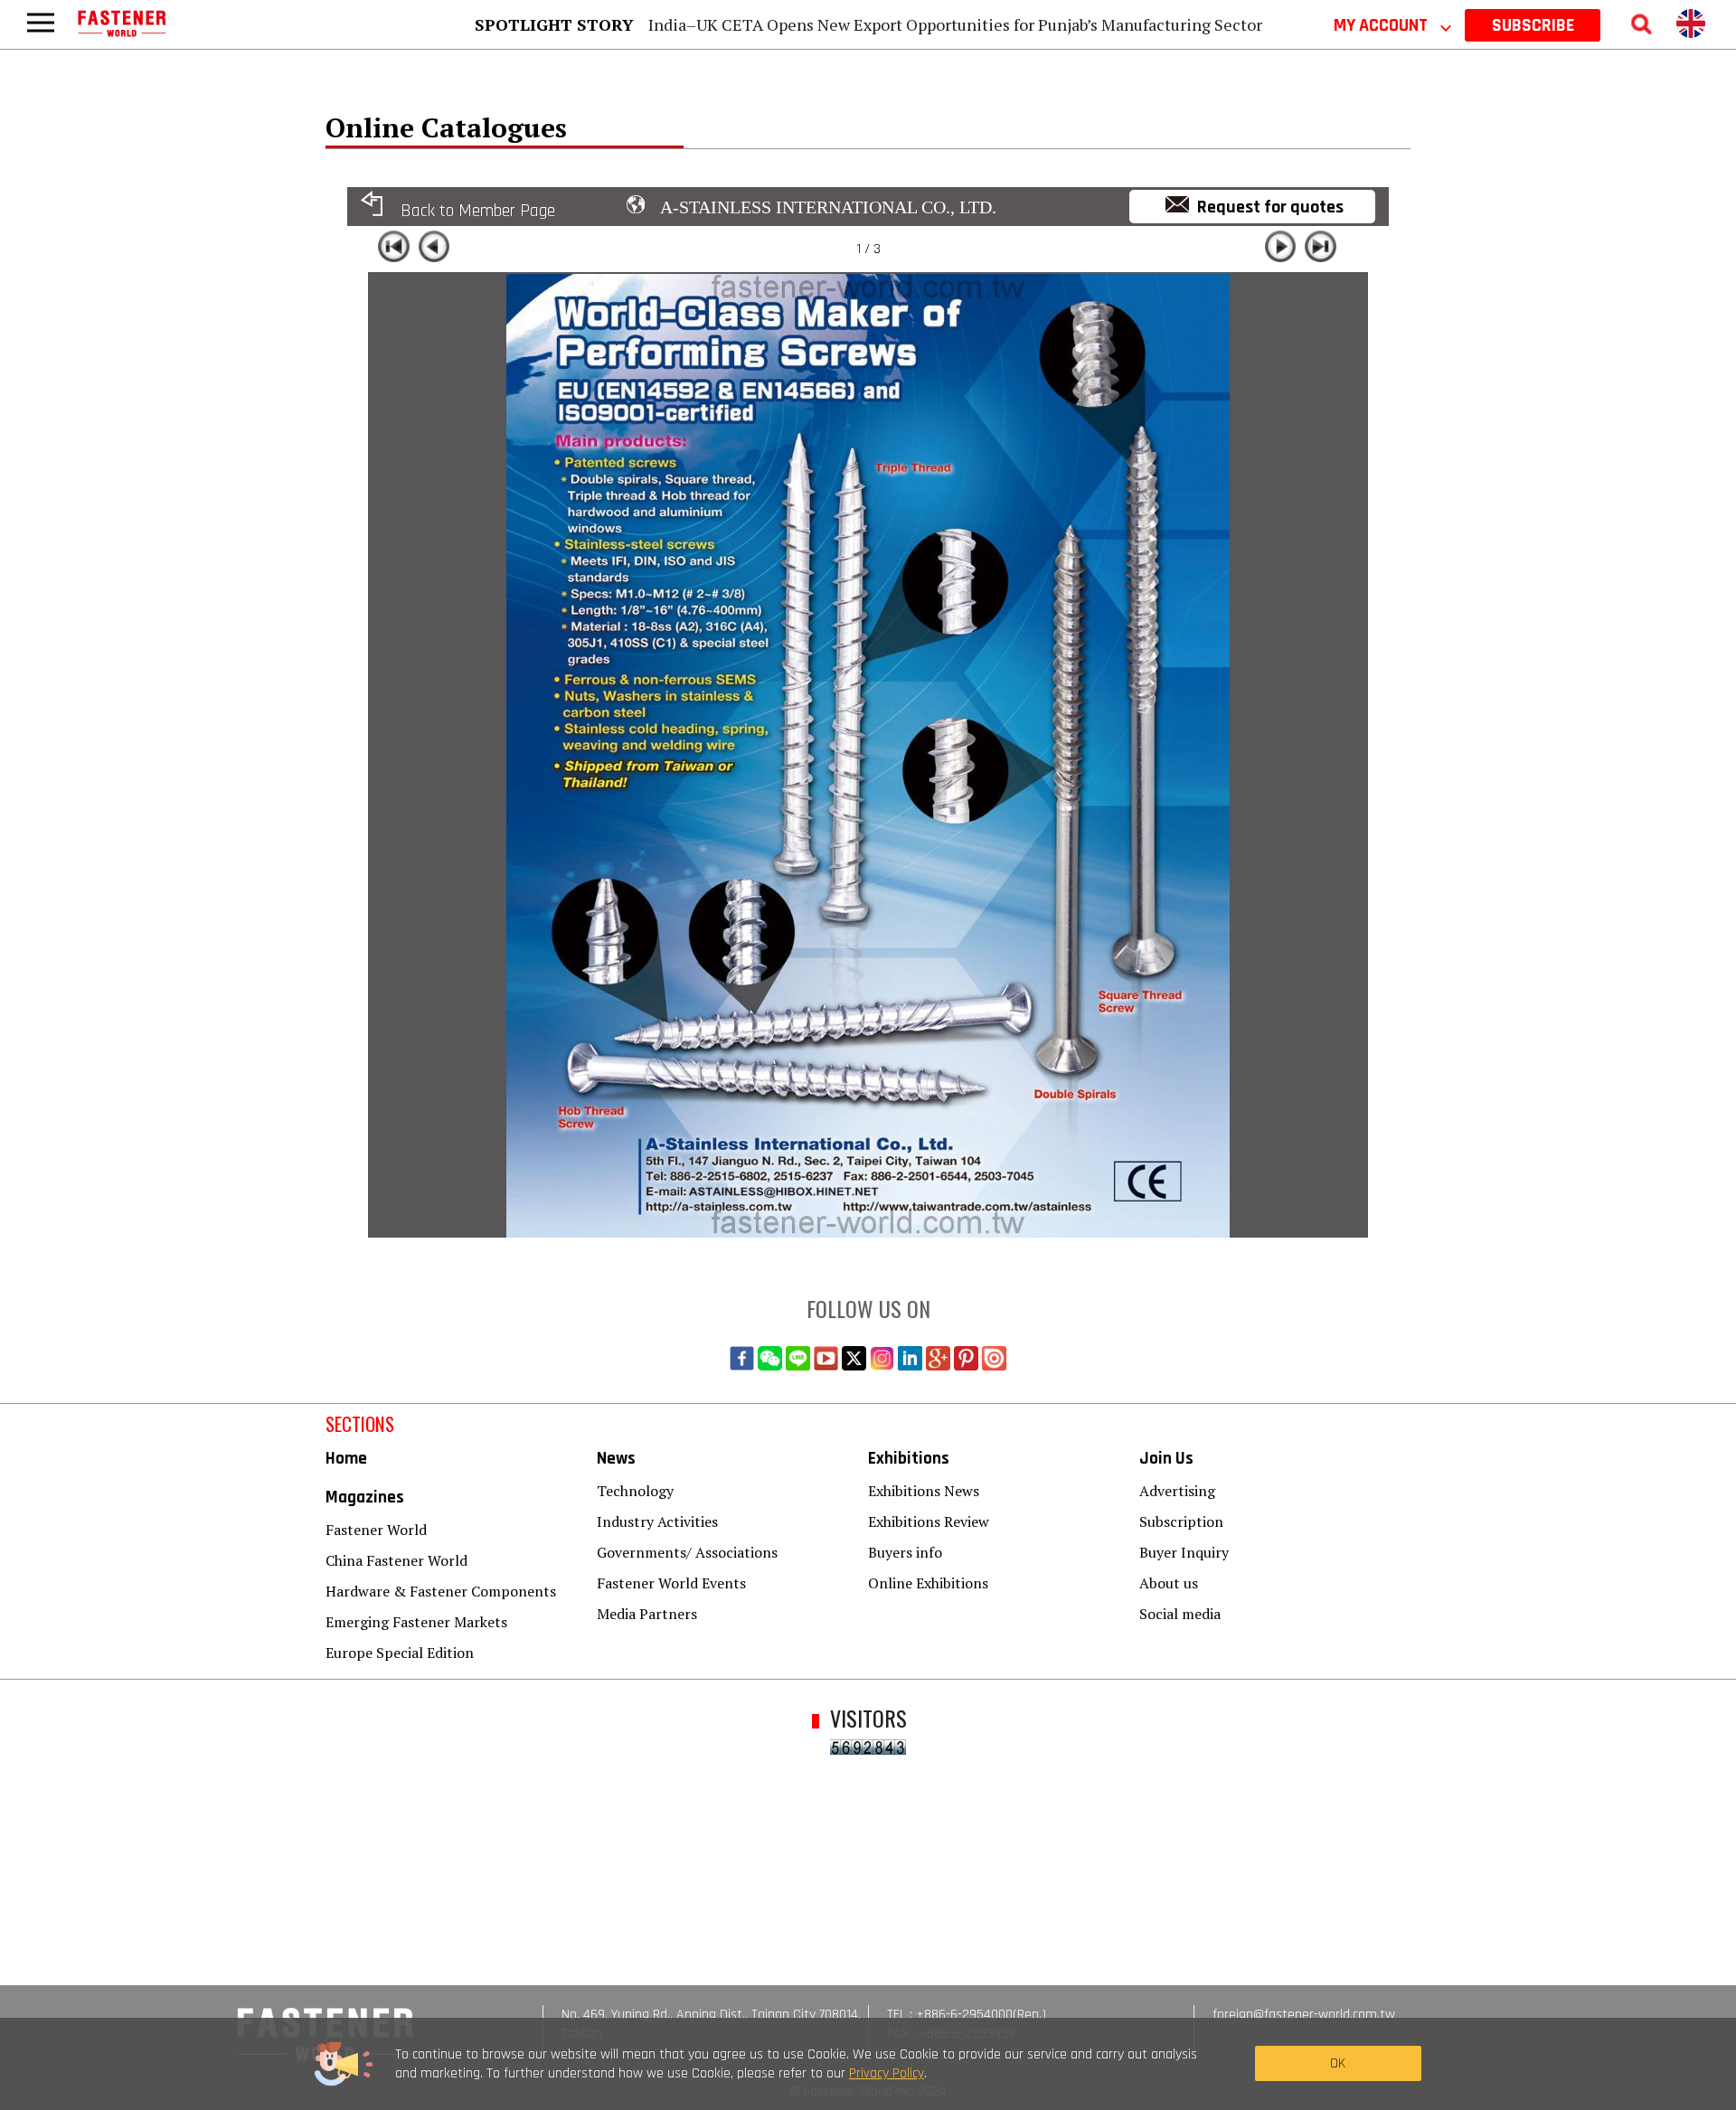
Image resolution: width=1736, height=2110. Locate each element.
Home (346, 1459)
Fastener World (376, 1530)
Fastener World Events (671, 1583)
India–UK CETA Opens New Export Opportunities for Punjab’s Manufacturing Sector (955, 24)
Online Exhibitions (928, 1583)
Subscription (1181, 1521)
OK (1338, 2063)
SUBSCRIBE (1533, 25)
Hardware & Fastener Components (441, 1591)
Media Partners (647, 1614)
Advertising (1177, 1491)
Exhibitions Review (929, 1521)
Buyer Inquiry (1184, 1552)
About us (1169, 1583)
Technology (635, 1491)
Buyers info (905, 1552)
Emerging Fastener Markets (416, 1622)
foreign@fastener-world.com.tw (1304, 2015)
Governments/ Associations (687, 1552)
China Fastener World (396, 1560)
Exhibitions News (924, 1491)
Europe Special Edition (400, 1653)
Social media (1180, 1614)
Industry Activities (657, 1521)
